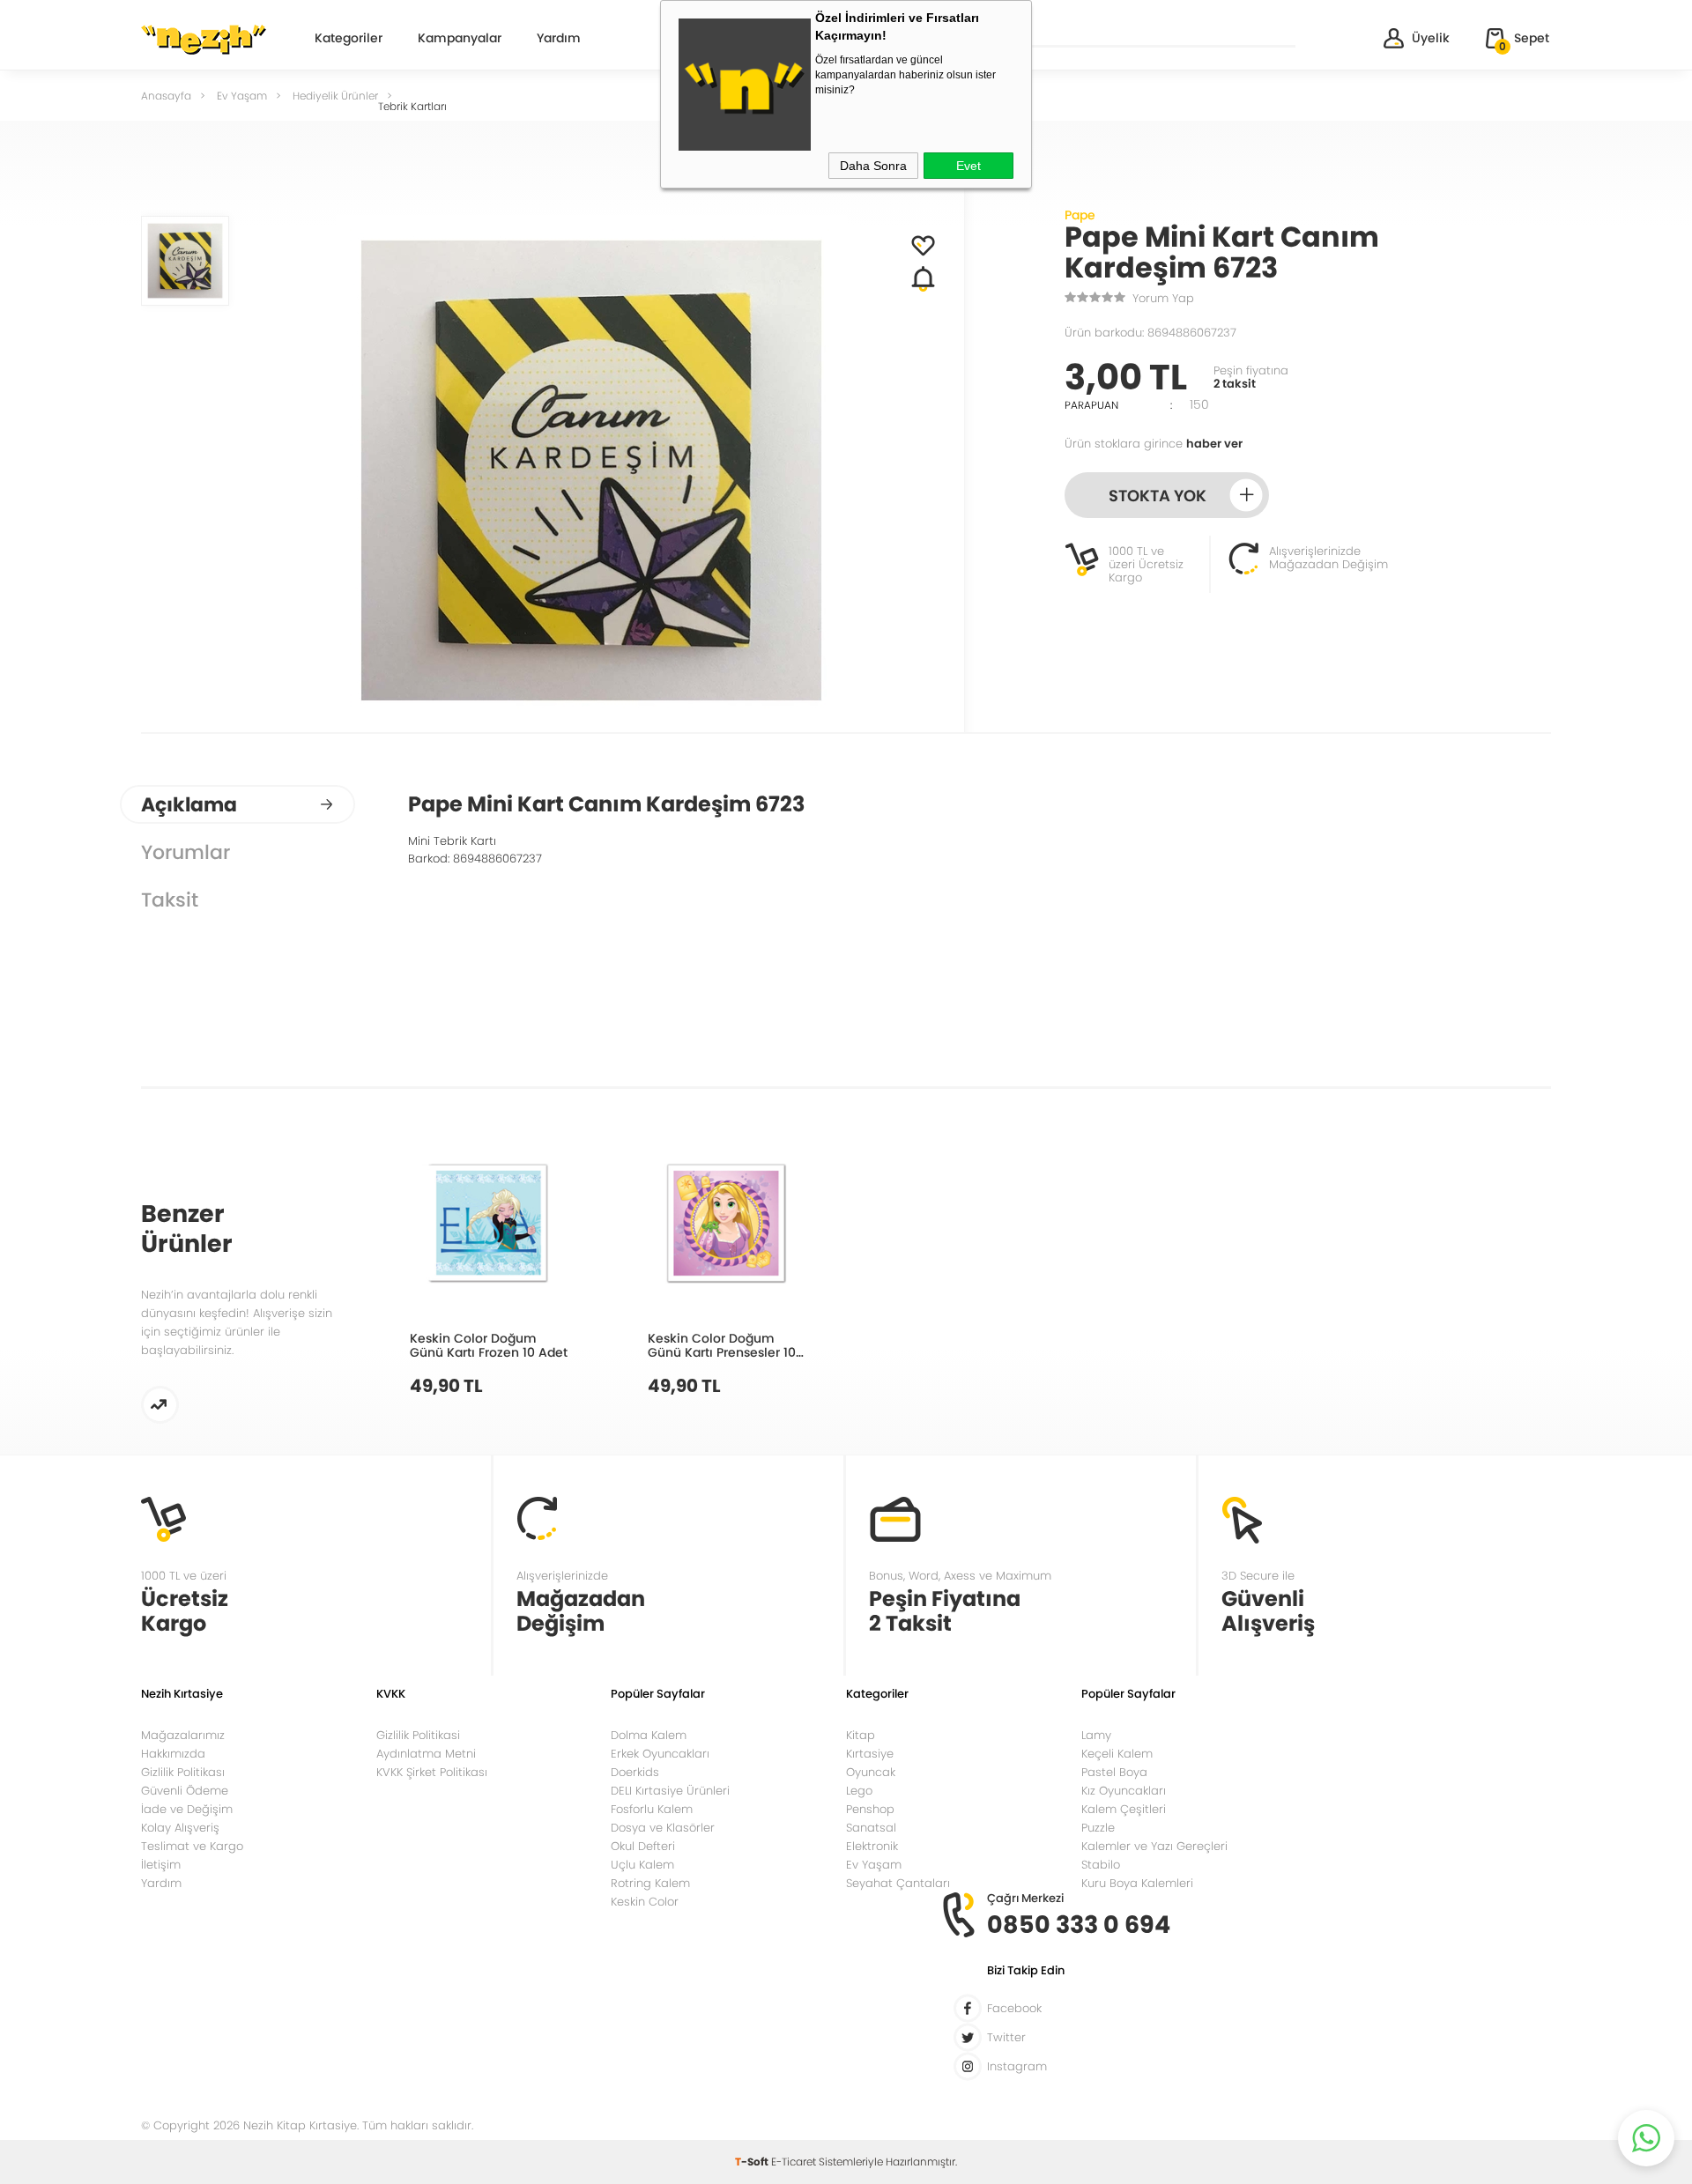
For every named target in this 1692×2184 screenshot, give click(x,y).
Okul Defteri (643, 1846)
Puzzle (1098, 1828)
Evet (968, 166)
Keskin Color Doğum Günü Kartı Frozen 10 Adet (489, 1345)
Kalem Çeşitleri (1124, 1809)
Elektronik (872, 1846)
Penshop (870, 1809)
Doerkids (635, 1772)
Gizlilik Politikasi (418, 1735)
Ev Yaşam (874, 1865)
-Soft (753, 2162)
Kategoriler (349, 39)
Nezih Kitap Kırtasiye (204, 40)
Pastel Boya (1114, 1772)
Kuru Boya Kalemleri (1137, 1883)
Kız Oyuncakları (1124, 1791)
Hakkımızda (173, 1754)
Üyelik (1431, 38)
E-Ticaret (794, 2162)
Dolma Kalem (649, 1735)
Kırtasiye (870, 1754)
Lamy (1096, 1735)
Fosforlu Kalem (652, 1809)
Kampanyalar (460, 39)
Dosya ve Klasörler (663, 1828)
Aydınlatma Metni (426, 1754)
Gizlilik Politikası (183, 1772)
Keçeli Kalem (1117, 1754)
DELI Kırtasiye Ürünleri (670, 1791)
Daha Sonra (873, 166)
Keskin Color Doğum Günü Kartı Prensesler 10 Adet (722, 1345)
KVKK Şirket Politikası (432, 1772)
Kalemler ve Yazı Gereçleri (1154, 1846)
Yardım (559, 39)
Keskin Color (645, 1902)
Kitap (861, 1735)
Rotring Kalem (650, 1883)
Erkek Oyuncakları (660, 1754)
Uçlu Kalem (642, 1865)
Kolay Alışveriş (180, 1828)
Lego (859, 1791)
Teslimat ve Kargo (192, 1846)
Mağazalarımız (183, 1735)
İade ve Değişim (187, 1809)
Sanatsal (871, 1828)
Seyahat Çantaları (898, 1883)
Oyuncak (871, 1772)
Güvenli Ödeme (185, 1791)
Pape (1080, 215)
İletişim (161, 1865)
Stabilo (1101, 1865)
